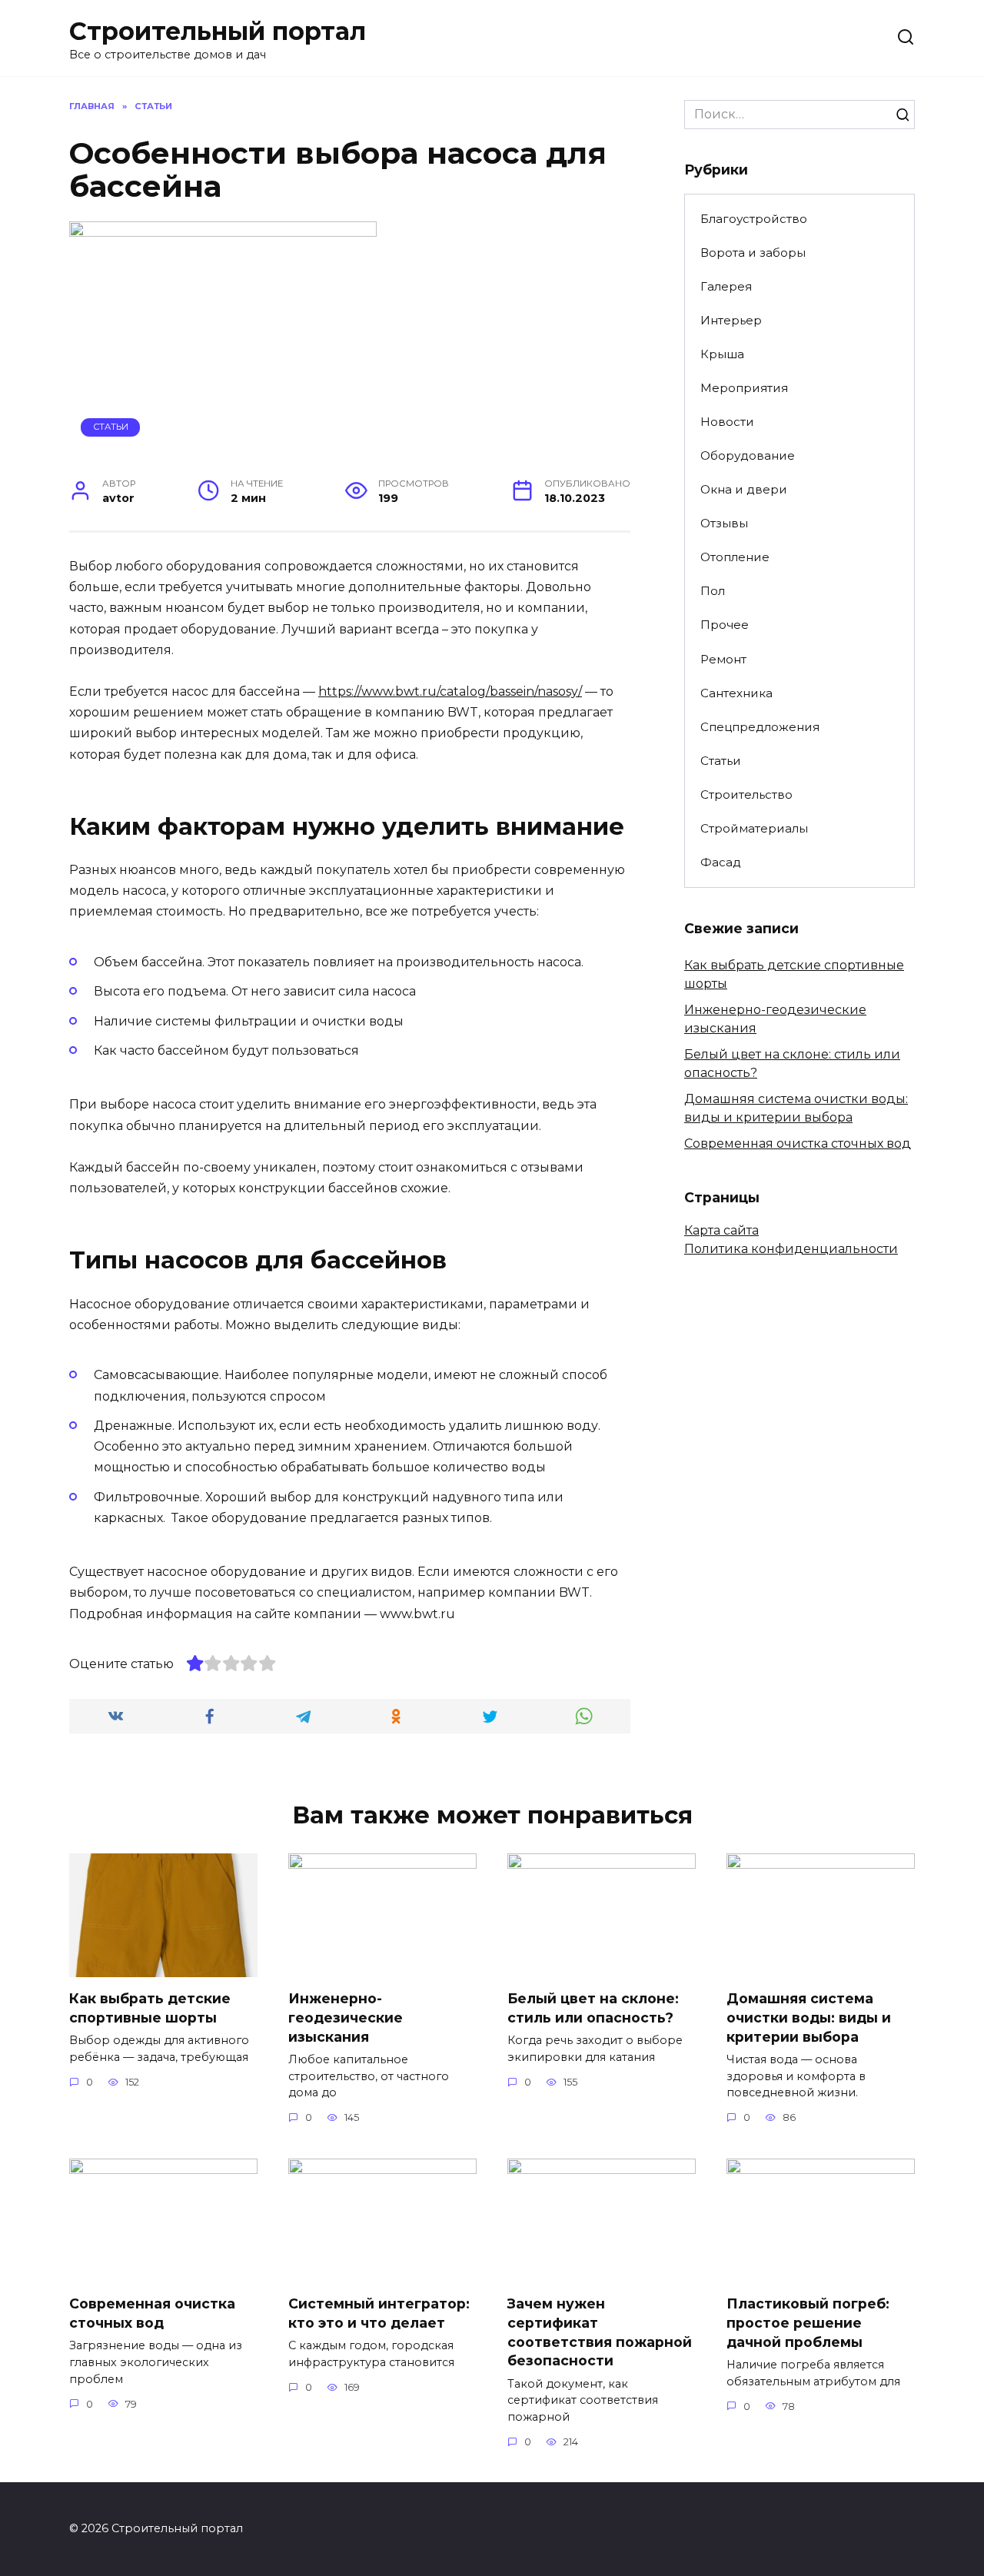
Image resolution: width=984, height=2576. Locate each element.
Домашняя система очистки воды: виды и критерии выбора (809, 2017)
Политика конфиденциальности (791, 1249)
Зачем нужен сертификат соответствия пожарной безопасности (600, 2332)
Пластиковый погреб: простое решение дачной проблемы (808, 2322)
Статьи (111, 427)
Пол (713, 591)
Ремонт (723, 659)
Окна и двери (744, 489)
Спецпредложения (760, 727)
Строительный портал (218, 31)
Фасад (721, 862)
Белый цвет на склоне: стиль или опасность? (593, 2008)
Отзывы (724, 523)
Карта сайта (721, 1230)
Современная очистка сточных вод (798, 1143)
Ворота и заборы (753, 253)
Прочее (725, 625)
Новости (727, 422)
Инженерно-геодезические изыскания (346, 2017)
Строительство (746, 794)
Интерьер (731, 320)
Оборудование (748, 455)
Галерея (726, 286)
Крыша (722, 354)
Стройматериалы (754, 828)
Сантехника (736, 693)
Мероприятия (744, 388)
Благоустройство (754, 219)
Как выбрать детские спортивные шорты (150, 2008)
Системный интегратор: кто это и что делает (379, 2313)
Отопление (735, 557)
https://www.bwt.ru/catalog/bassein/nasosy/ (450, 691)
